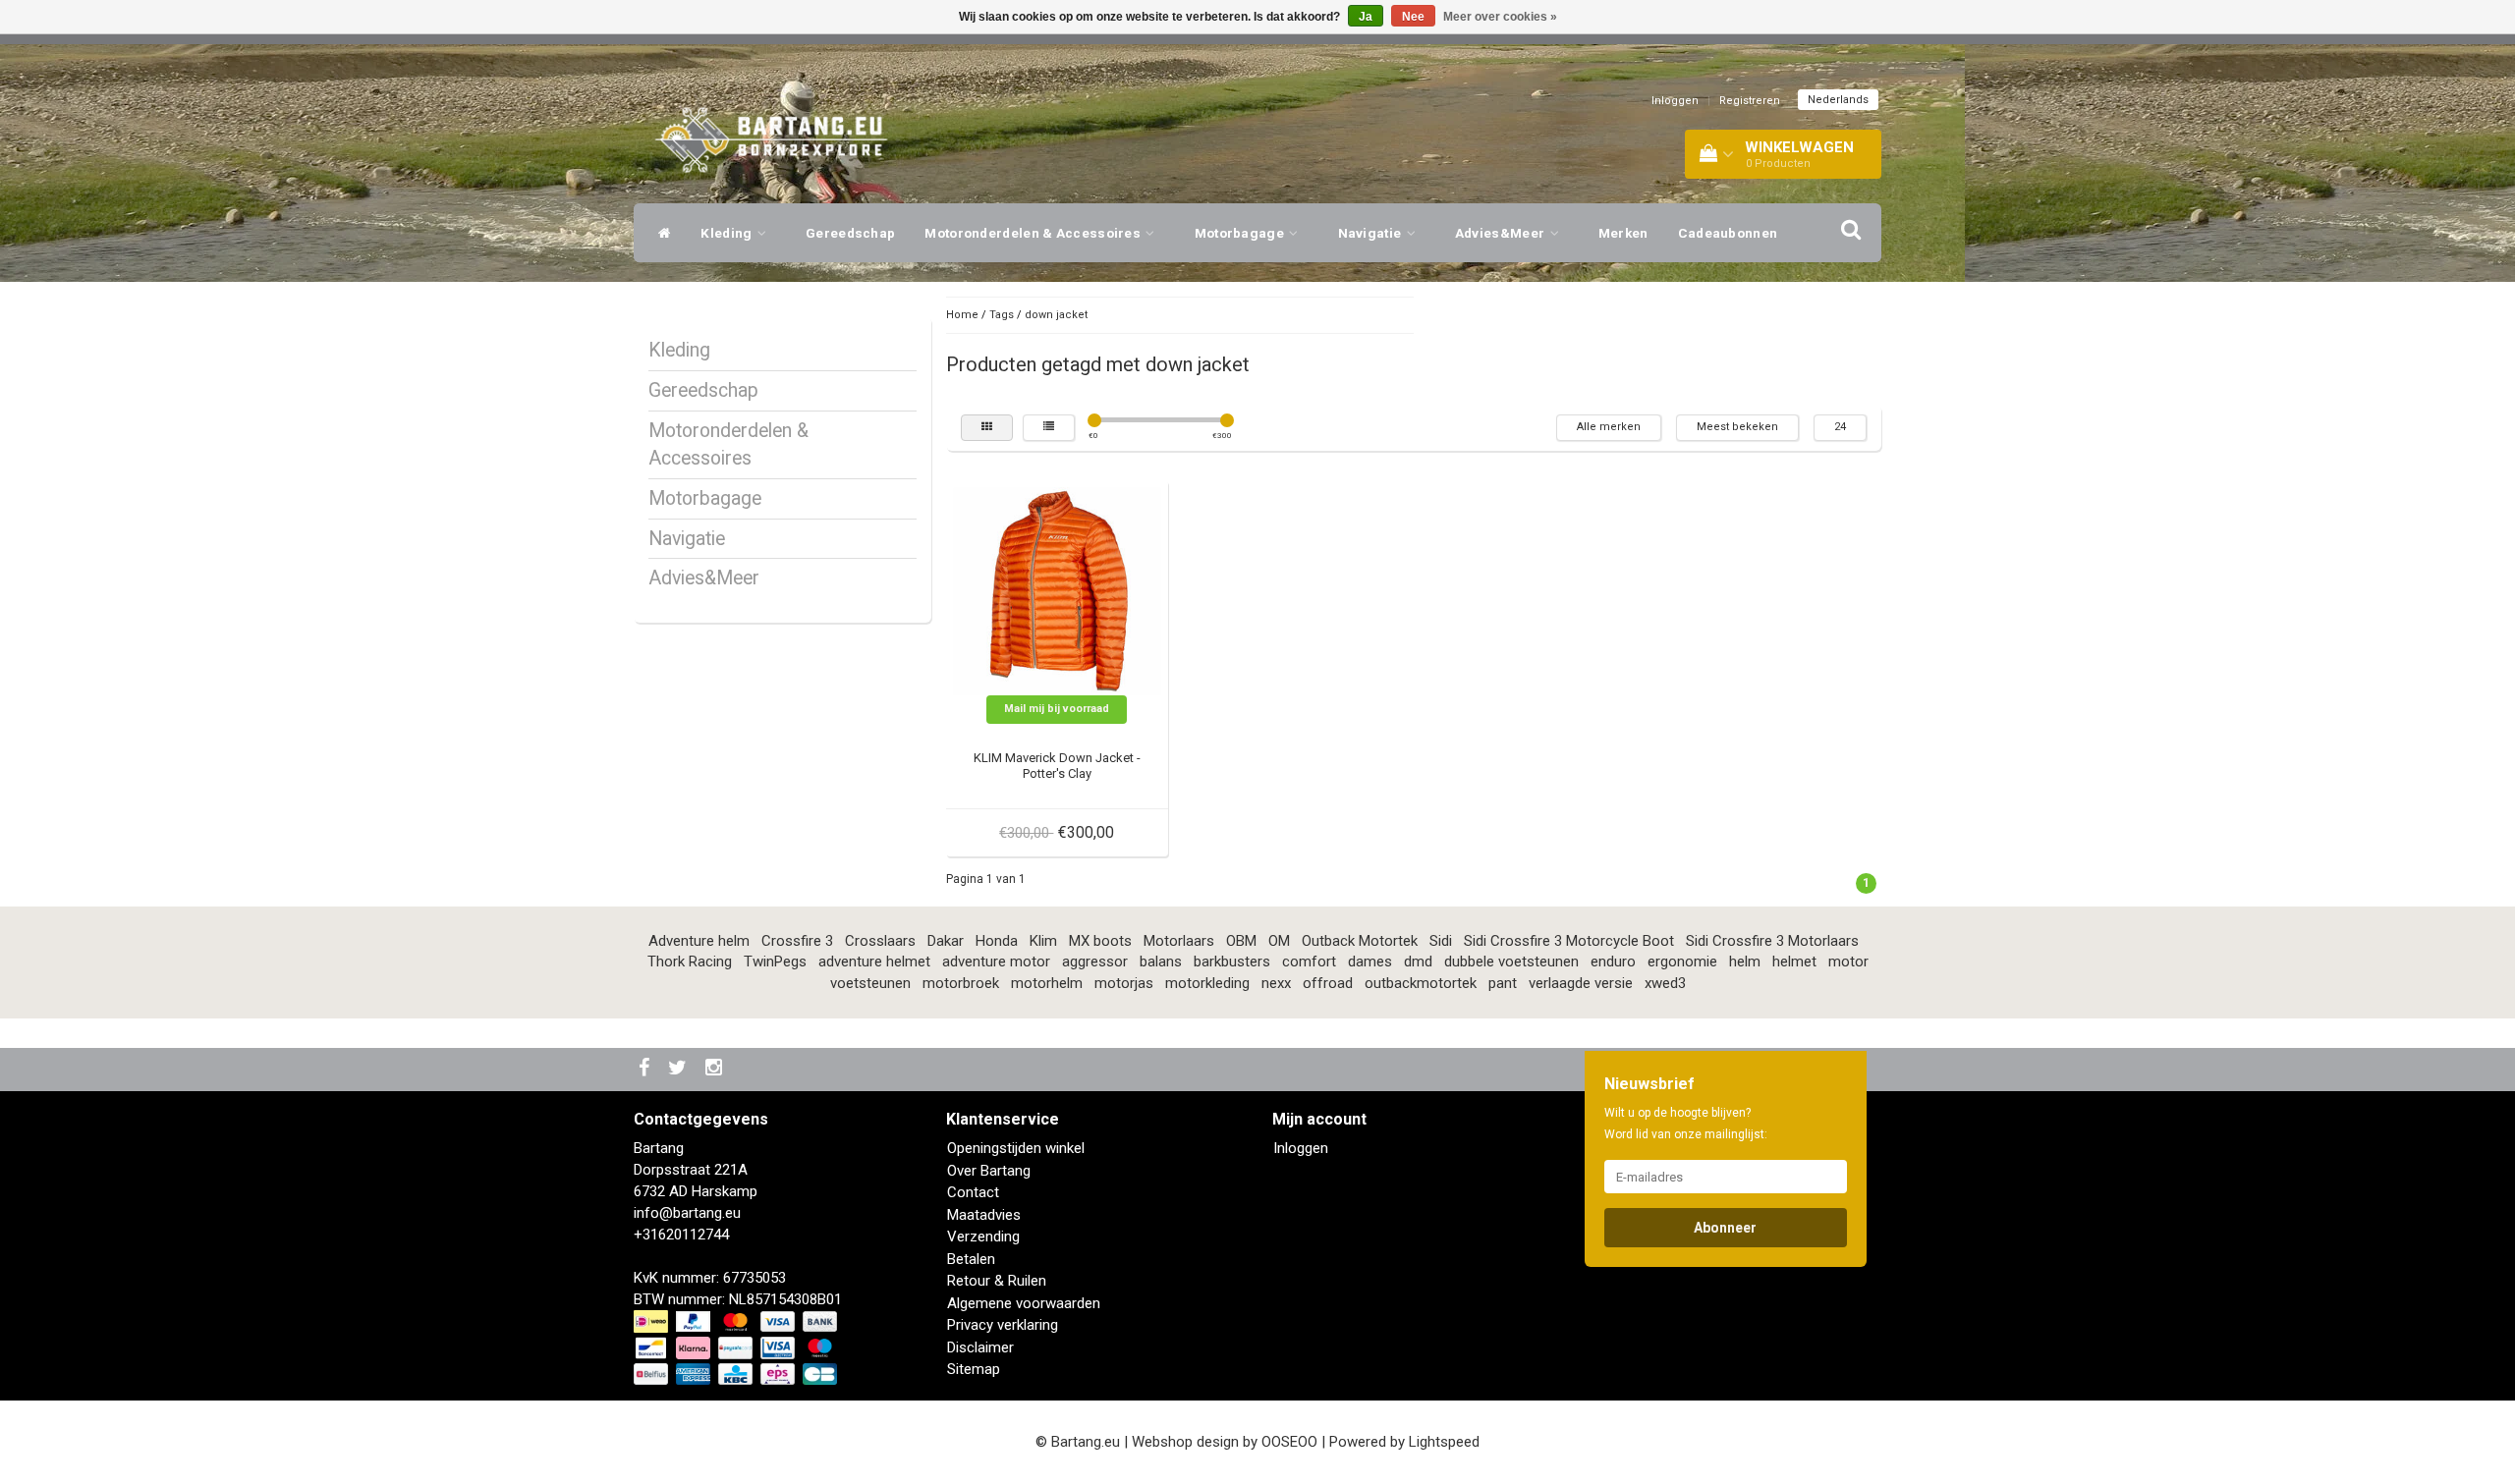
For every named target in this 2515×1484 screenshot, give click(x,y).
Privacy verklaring (1003, 1325)
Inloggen (1675, 101)
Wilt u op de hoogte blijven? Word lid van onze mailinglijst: (1686, 1124)
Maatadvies (984, 1215)
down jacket (1056, 315)
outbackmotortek (1421, 983)
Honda (997, 941)
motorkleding (1207, 983)
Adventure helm (699, 941)
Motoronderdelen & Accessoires (1034, 233)
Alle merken (1609, 427)
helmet (1794, 962)
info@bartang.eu (687, 1213)
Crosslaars (880, 941)
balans (1161, 962)
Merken (1623, 233)
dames (1370, 962)
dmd (1418, 962)
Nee (1413, 17)
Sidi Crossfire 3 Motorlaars (1772, 941)
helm (1745, 962)
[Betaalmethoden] (737, 1348)
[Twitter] (680, 1069)
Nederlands (1838, 100)
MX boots (1100, 941)
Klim (1043, 941)
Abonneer (1725, 1228)
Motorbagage (1241, 233)
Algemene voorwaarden (1024, 1303)
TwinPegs (775, 962)
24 (1840, 427)
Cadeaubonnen (1728, 233)
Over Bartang (989, 1171)
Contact (973, 1192)
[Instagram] (716, 1069)
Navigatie (1371, 233)
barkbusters (1232, 962)
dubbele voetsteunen (1511, 962)
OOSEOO (1289, 1442)
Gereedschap (850, 233)
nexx (1276, 983)
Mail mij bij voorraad (1057, 709)
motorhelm (1047, 983)
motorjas (1124, 983)
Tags (1002, 315)
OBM (1241, 941)
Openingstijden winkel (1016, 1148)
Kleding (727, 233)
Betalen (971, 1259)
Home (962, 315)
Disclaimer (980, 1347)
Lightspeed (1444, 1442)
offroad (1328, 983)
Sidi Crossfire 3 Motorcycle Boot (1569, 941)
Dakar (946, 941)
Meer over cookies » (1500, 17)
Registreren (1750, 101)
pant (1503, 983)
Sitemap (974, 1369)
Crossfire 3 (797, 941)
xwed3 (1665, 983)
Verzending (983, 1237)
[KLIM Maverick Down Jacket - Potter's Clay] (1057, 590)
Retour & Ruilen (997, 1281)
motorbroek (961, 983)
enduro (1613, 962)
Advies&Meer (1502, 233)
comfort (1309, 962)
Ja (1366, 17)
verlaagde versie (1581, 983)
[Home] (660, 233)
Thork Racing (690, 962)
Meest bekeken (1737, 427)
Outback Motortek (1360, 941)
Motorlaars (1179, 941)
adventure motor (996, 962)
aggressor (1095, 962)
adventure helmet (874, 962)
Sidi (1441, 941)
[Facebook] (646, 1069)
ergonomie (1682, 962)
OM (1279, 941)
